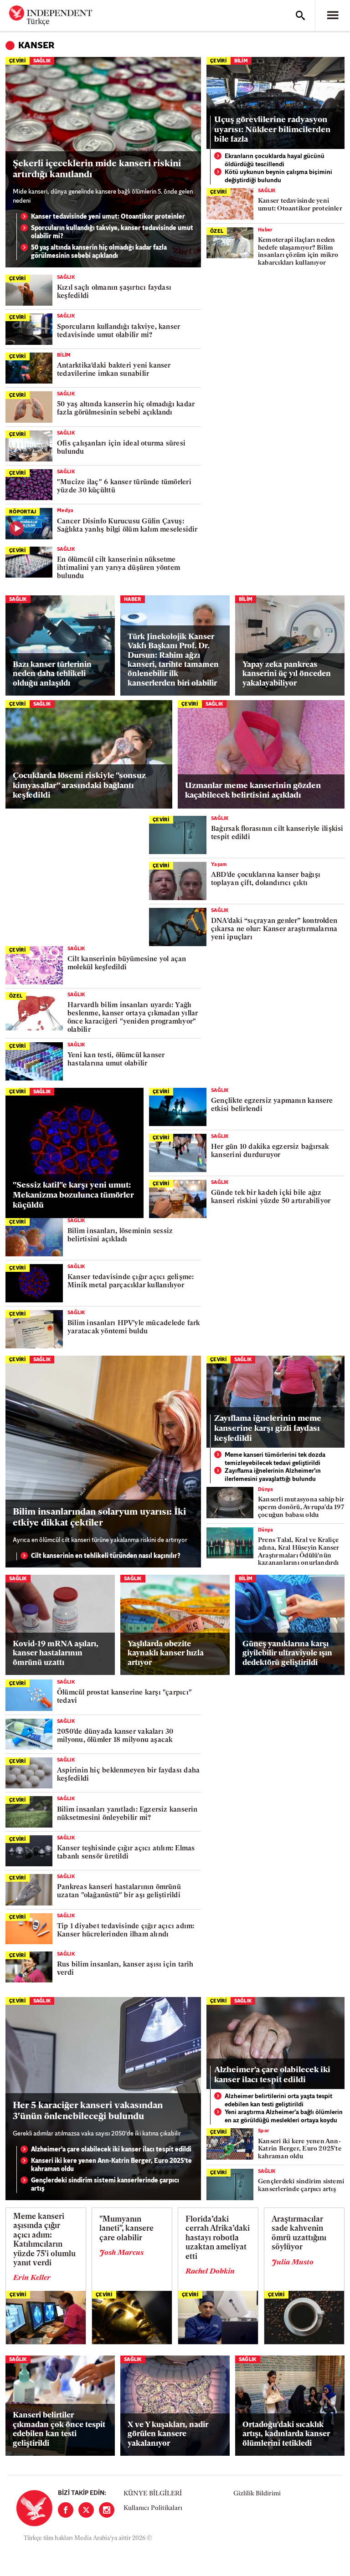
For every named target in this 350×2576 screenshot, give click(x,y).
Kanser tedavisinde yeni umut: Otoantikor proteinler (108, 217)
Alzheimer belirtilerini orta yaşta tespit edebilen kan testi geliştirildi (278, 2101)
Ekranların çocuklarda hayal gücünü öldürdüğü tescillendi (275, 161)
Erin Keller (32, 2278)
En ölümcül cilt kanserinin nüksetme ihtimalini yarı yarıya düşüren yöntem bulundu (118, 568)
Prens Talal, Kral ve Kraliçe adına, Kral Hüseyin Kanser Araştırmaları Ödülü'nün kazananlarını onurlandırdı (299, 1552)
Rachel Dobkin (210, 2272)
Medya (65, 511)
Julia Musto (293, 2263)
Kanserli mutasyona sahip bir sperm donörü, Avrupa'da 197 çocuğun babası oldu (301, 1508)
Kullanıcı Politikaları (153, 2508)
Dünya (266, 1490)
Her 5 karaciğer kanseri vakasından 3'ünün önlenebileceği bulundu (88, 2111)
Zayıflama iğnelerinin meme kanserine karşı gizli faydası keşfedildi (268, 1429)
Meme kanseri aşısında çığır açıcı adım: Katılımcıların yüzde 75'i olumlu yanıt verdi (44, 2240)
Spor (264, 2131)
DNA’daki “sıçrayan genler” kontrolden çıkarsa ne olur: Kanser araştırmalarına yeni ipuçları (274, 930)
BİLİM (241, 61)
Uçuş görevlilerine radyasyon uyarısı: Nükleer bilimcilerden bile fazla (272, 130)
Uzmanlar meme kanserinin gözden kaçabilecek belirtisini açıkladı (253, 791)
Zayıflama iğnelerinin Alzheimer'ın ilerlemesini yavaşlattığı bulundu (273, 1475)
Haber (265, 230)
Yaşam (219, 865)
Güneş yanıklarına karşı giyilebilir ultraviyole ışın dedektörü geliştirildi (287, 1654)
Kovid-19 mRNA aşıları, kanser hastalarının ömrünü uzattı (56, 1654)
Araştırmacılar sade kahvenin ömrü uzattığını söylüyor (299, 2233)
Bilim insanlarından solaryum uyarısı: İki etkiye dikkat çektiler (99, 1518)
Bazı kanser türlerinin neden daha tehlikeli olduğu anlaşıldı (52, 674)
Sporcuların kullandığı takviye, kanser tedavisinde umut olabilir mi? (112, 233)
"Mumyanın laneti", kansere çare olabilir (126, 2229)
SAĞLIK (42, 61)
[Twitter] (86, 2510)
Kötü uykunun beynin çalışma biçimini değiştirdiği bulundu (278, 177)
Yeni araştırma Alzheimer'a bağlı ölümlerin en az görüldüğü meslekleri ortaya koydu (284, 2117)
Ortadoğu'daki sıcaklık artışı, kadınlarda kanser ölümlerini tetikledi (286, 2434)
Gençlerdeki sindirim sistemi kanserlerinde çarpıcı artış (105, 2185)
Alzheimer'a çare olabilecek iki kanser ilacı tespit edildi (111, 2150)
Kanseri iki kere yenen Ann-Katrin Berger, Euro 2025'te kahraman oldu (111, 2165)
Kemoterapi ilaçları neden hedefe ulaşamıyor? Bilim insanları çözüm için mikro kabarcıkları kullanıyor (298, 252)
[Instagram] (107, 2510)
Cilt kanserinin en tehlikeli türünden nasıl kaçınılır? (106, 1556)
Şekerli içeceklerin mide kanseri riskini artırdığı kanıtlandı (97, 169)
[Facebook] (66, 2510)
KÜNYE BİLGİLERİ (153, 2494)
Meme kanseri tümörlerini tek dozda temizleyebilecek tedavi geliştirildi (275, 1459)
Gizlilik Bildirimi (257, 2494)
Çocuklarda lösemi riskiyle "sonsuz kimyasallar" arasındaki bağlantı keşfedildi (79, 786)
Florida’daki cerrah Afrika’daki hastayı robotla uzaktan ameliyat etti (218, 2238)
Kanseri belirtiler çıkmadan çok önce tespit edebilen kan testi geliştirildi (59, 2429)
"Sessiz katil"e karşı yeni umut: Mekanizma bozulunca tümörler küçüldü (73, 1196)
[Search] (300, 15)
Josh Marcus (121, 2253)
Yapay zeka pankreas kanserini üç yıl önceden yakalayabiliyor (287, 674)
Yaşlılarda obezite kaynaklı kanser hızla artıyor (166, 1654)
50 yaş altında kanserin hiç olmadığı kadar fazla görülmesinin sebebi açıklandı (99, 252)
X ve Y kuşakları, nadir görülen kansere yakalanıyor (168, 2434)
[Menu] (333, 15)
